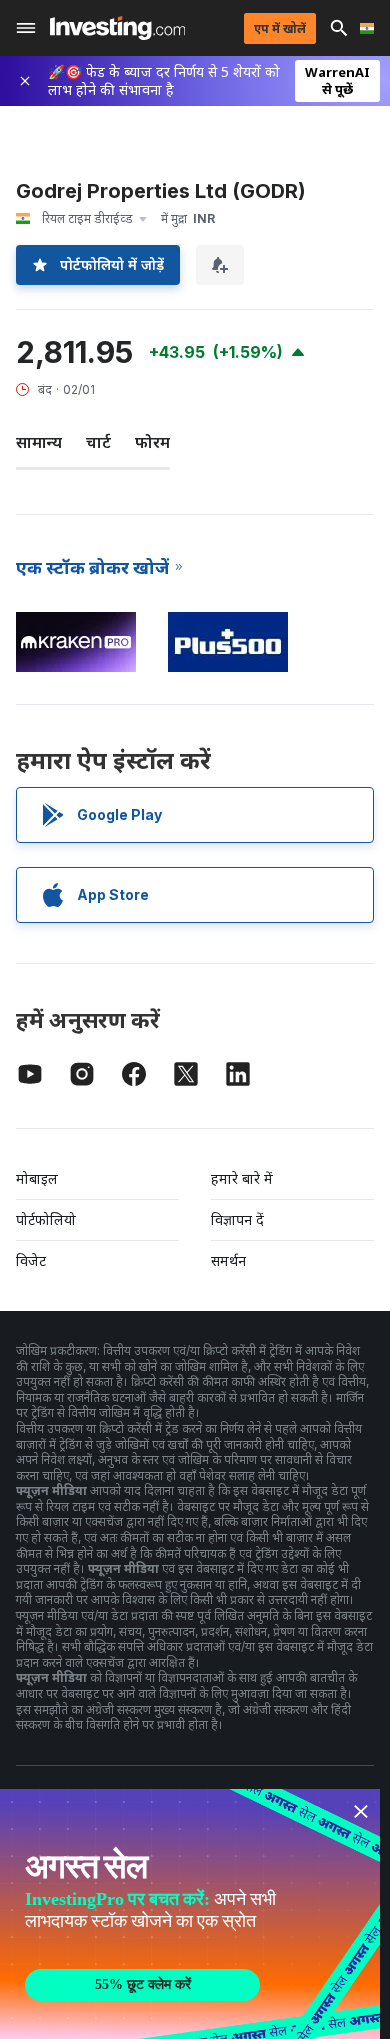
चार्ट (98, 442)
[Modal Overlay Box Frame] (190, 1914)
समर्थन (228, 1260)
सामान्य (39, 442)
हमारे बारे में (242, 1178)
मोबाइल (37, 1178)
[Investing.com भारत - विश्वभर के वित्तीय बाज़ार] (117, 28)
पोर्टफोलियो (46, 1219)
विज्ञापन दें (237, 1219)
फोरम (152, 442)
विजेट (31, 1260)
